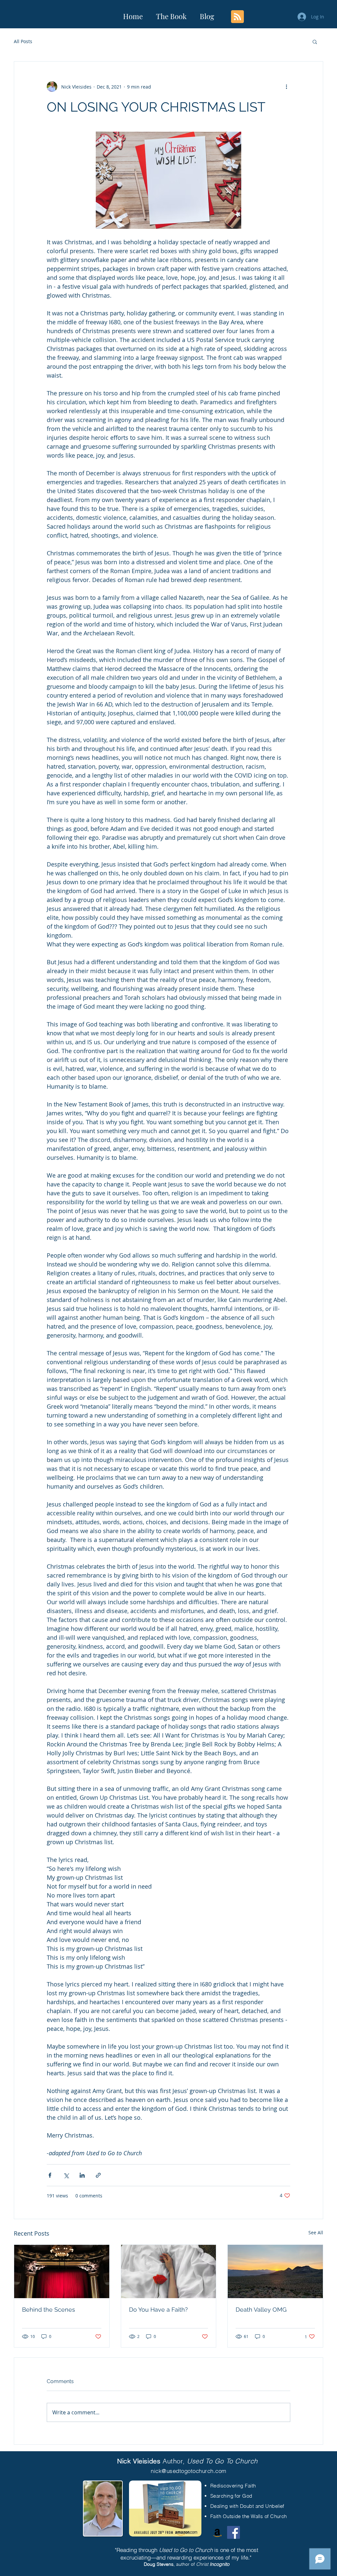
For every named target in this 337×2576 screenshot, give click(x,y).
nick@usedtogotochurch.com (189, 2471)
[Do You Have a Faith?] (169, 2271)
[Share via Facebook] (50, 2175)
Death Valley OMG (261, 2310)
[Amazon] (217, 2532)
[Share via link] (98, 2175)
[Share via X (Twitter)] (66, 2175)
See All (316, 2232)
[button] (315, 41)
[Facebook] (233, 2532)
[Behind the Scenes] (62, 2271)
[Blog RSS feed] (237, 17)
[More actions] (286, 87)
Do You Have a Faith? (158, 2310)
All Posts (23, 41)
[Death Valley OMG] (275, 2271)
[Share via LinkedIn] (82, 2175)
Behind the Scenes (49, 2310)
